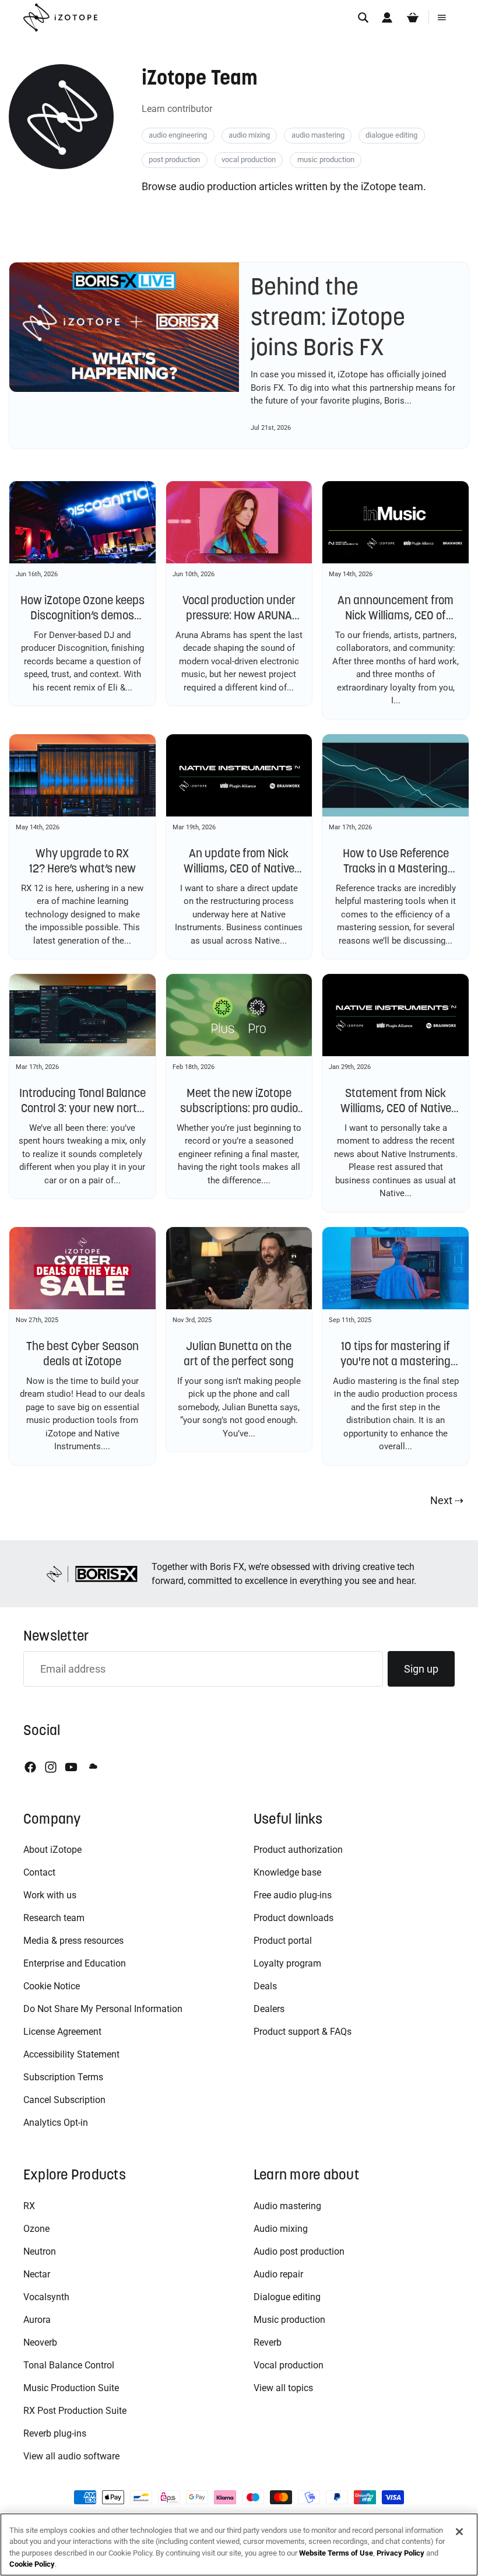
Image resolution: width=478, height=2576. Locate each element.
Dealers (269, 2009)
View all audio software (71, 2456)
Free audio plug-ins (293, 1895)
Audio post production (299, 2251)
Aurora (37, 2320)
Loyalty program (287, 1963)
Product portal (283, 1941)
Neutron (40, 2251)
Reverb (268, 2342)
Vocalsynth (46, 2297)
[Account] (387, 17)
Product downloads (294, 1918)
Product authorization (298, 1850)
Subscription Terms (63, 2077)
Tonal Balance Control (69, 2365)
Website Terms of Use (336, 2553)
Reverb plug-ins (55, 2433)
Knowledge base (287, 1872)
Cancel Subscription (64, 2100)
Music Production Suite (71, 2388)
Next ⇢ (447, 1500)
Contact (39, 1872)
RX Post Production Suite (75, 2411)
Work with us (50, 1895)
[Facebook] (30, 1767)
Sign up (421, 1669)
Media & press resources (73, 1941)
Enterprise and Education (75, 1963)
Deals (265, 1986)
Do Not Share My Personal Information (103, 2009)
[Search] (363, 17)
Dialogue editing (287, 2297)
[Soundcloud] (92, 1767)
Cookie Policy (32, 2564)
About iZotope (52, 1850)
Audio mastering (287, 2206)
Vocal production (289, 2365)
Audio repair (278, 2274)
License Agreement (62, 2032)
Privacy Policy (400, 2553)
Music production (289, 2320)
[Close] (459, 2532)
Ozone (36, 2229)
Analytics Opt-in (56, 2123)
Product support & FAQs (303, 2032)
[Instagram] (51, 1767)
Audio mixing (281, 2229)
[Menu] (442, 17)
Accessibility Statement (71, 2054)
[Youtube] (71, 1767)
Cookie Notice (52, 1986)
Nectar (37, 2274)
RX (29, 2206)
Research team (54, 1918)
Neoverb (40, 2342)
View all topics (283, 2388)
